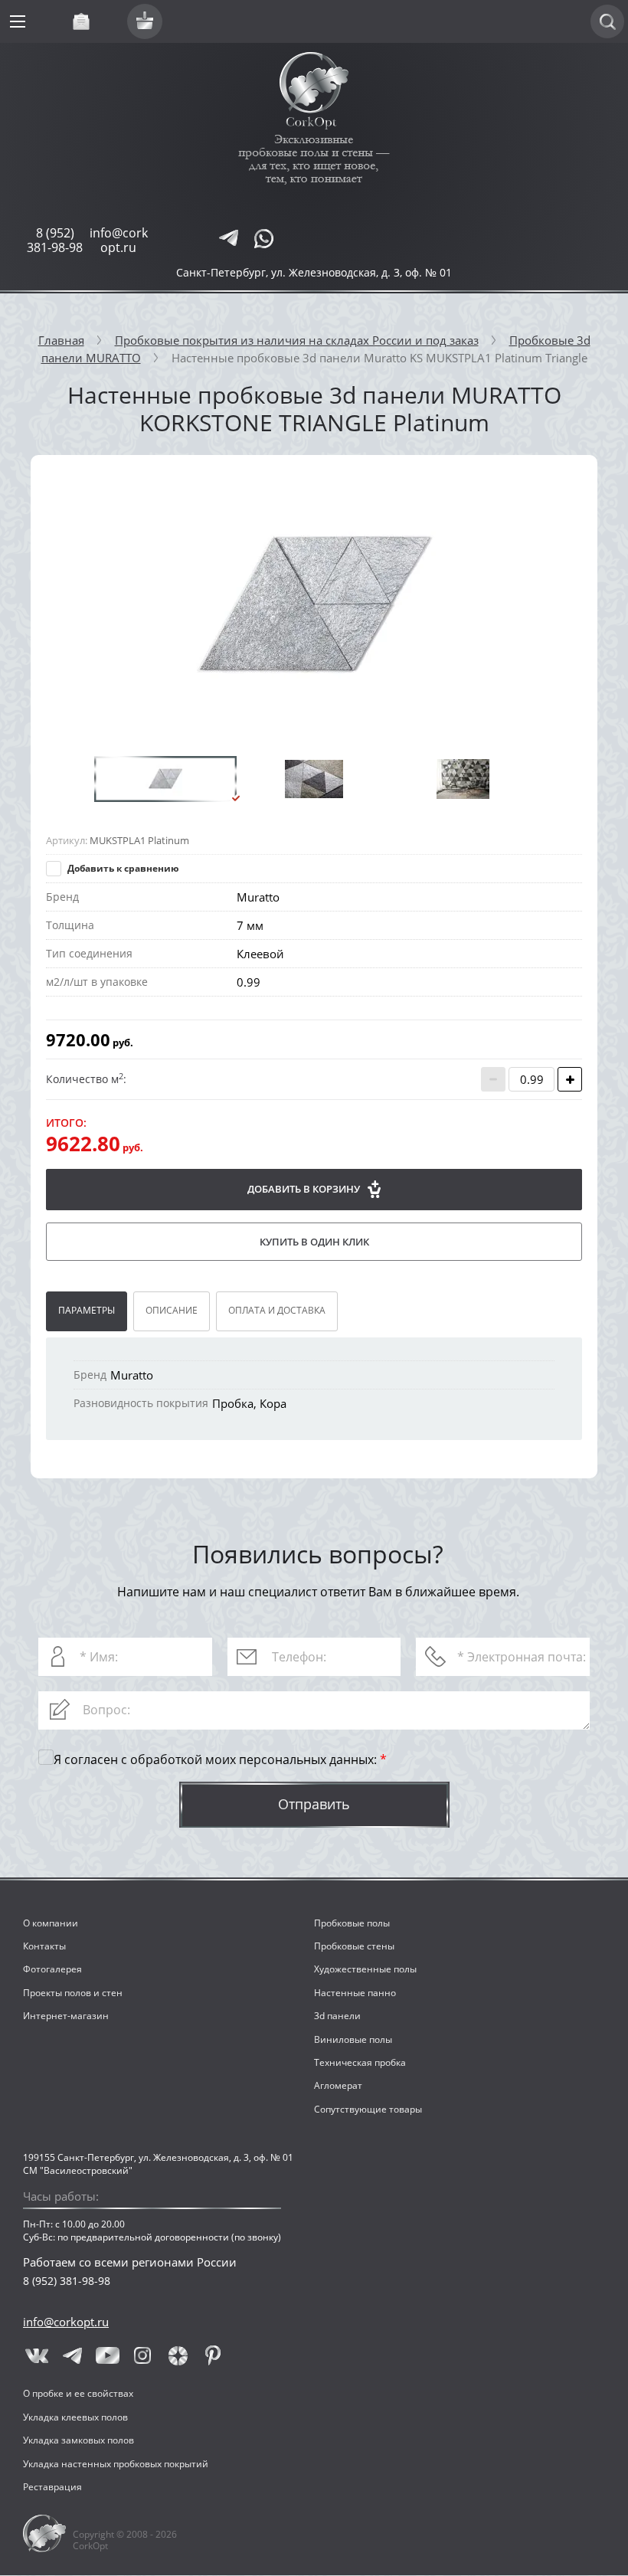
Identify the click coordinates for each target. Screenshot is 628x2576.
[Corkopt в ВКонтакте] (37, 2355)
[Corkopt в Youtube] (107, 2355)
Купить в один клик (314, 1242)
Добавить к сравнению (122, 868)
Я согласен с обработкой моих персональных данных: (220, 1760)
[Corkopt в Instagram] (142, 2355)
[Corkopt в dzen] (178, 2355)
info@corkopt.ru (119, 240)
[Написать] (228, 238)
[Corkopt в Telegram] (72, 2355)
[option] (314, 606)
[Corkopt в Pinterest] (213, 2355)
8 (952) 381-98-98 (55, 240)
